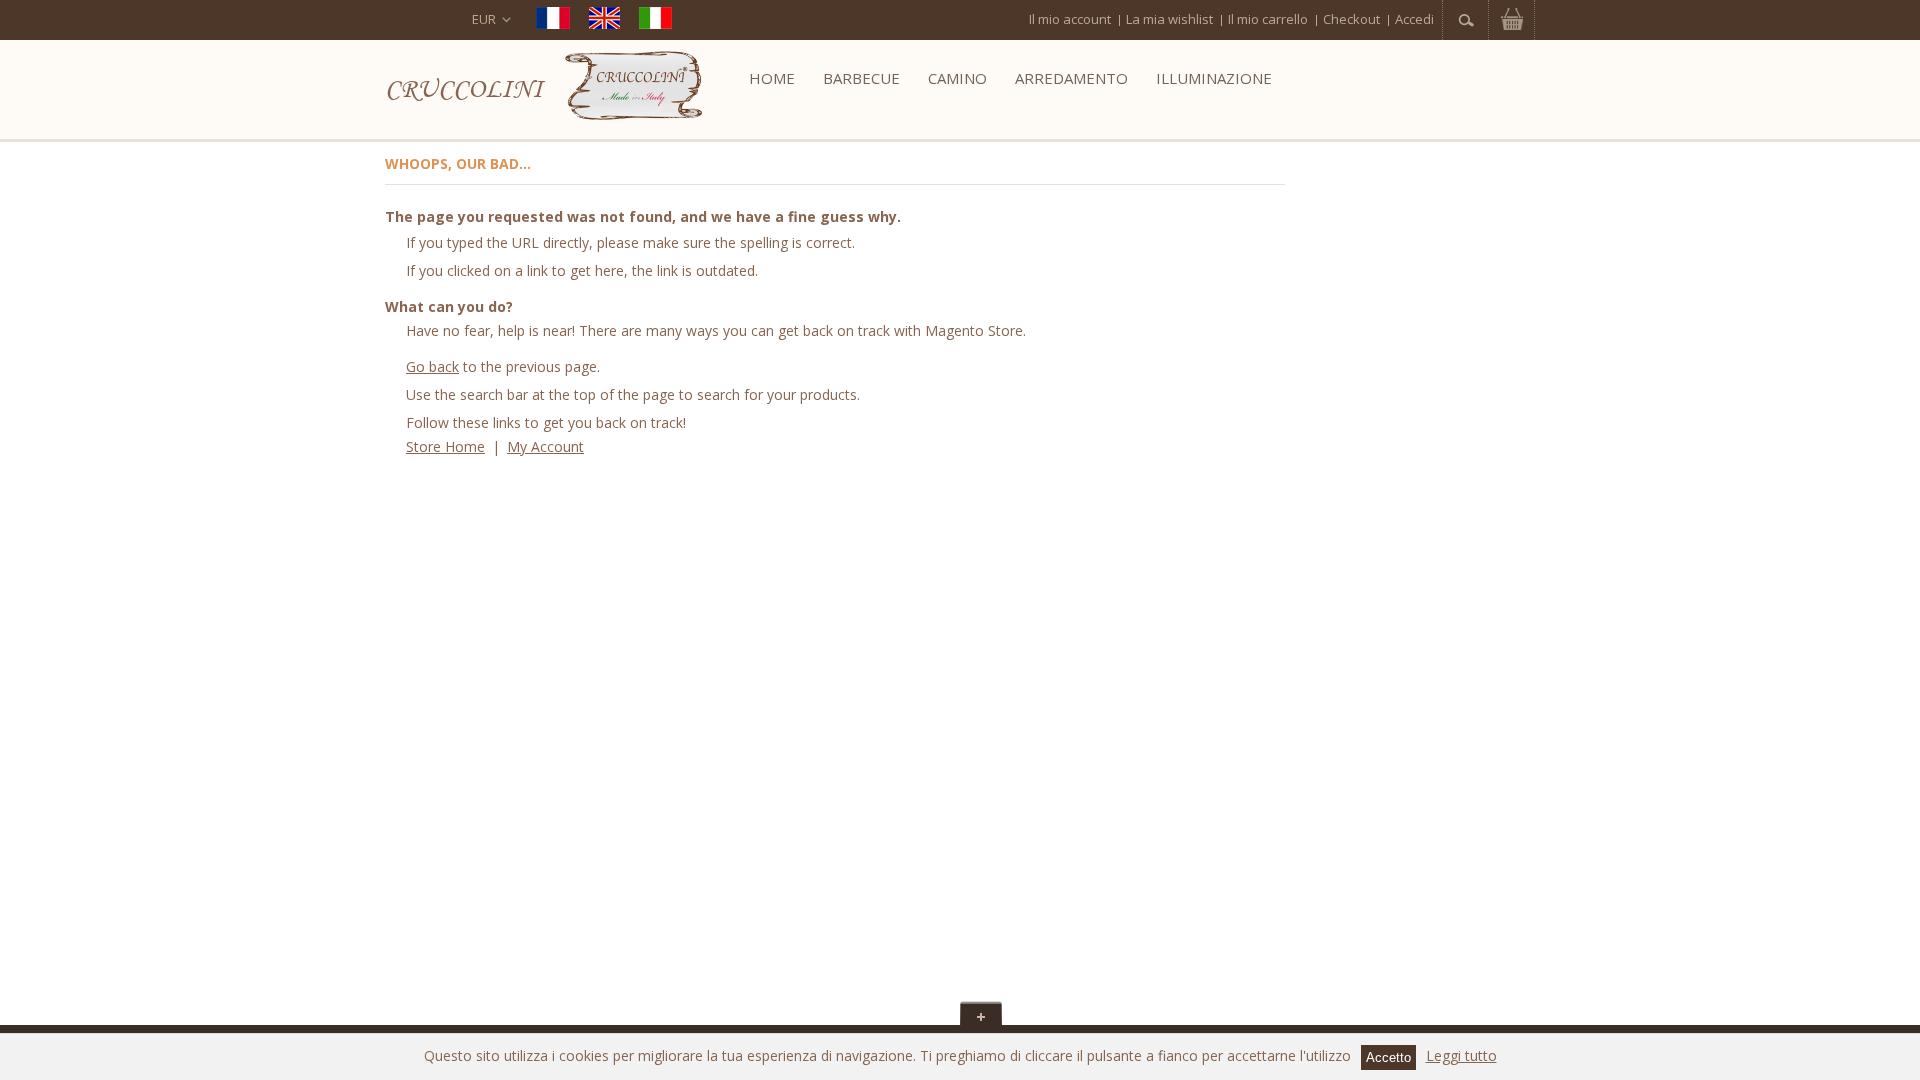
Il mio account (1070, 19)
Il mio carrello (1268, 19)
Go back (432, 366)
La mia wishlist (1169, 19)
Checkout (1351, 19)
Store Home (445, 446)
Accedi (1414, 19)
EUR (484, 19)
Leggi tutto (1461, 1055)
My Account (545, 446)
